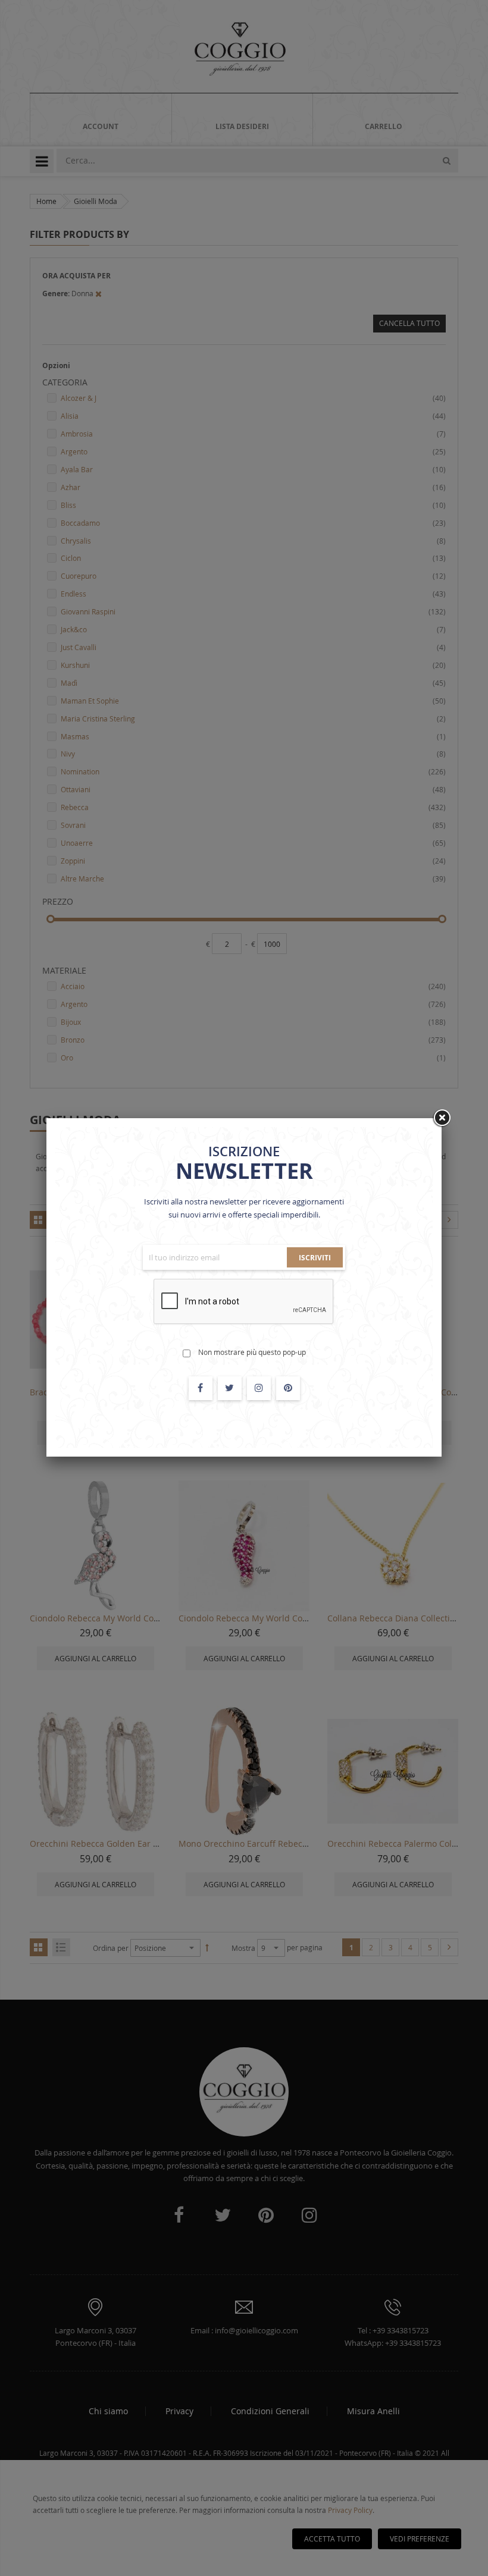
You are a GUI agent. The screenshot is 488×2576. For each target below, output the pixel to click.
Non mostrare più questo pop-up (252, 1352)
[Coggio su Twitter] (230, 1388)
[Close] (442, 1118)
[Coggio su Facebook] (201, 1388)
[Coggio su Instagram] (259, 1388)
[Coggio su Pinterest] (288, 1388)
